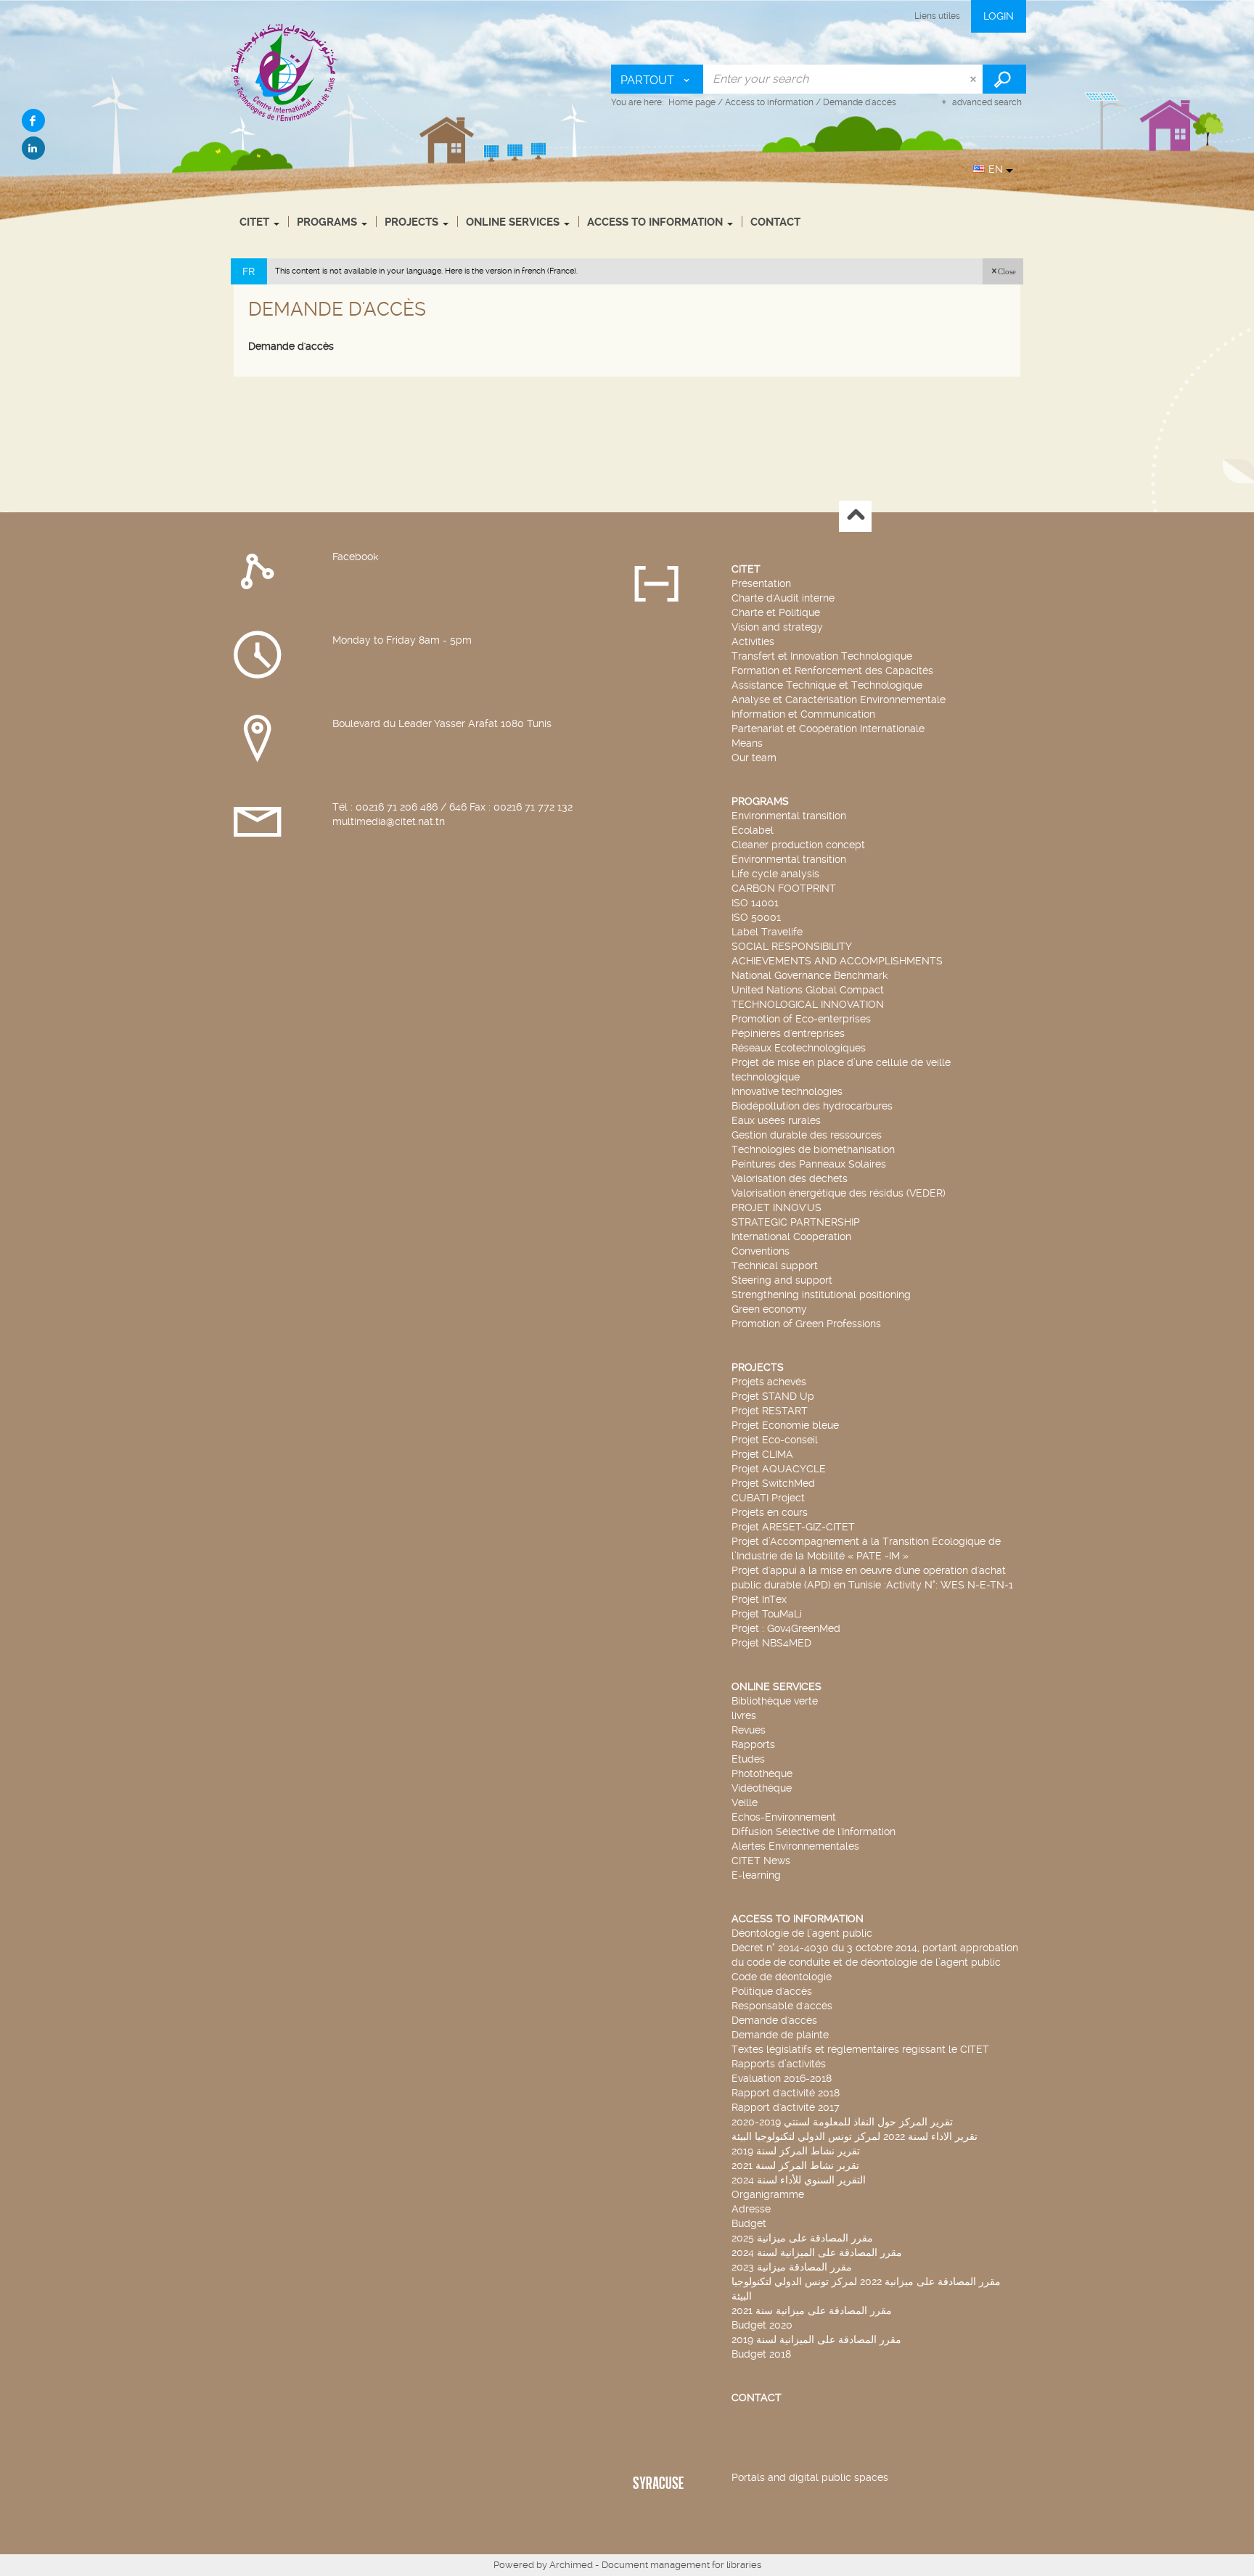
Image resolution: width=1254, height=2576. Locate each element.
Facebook (355, 557)
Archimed (571, 2565)
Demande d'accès (291, 346)
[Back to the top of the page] (855, 516)
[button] (1003, 271)
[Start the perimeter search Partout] (1004, 79)
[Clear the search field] (975, 79)
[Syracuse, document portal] (285, 72)
